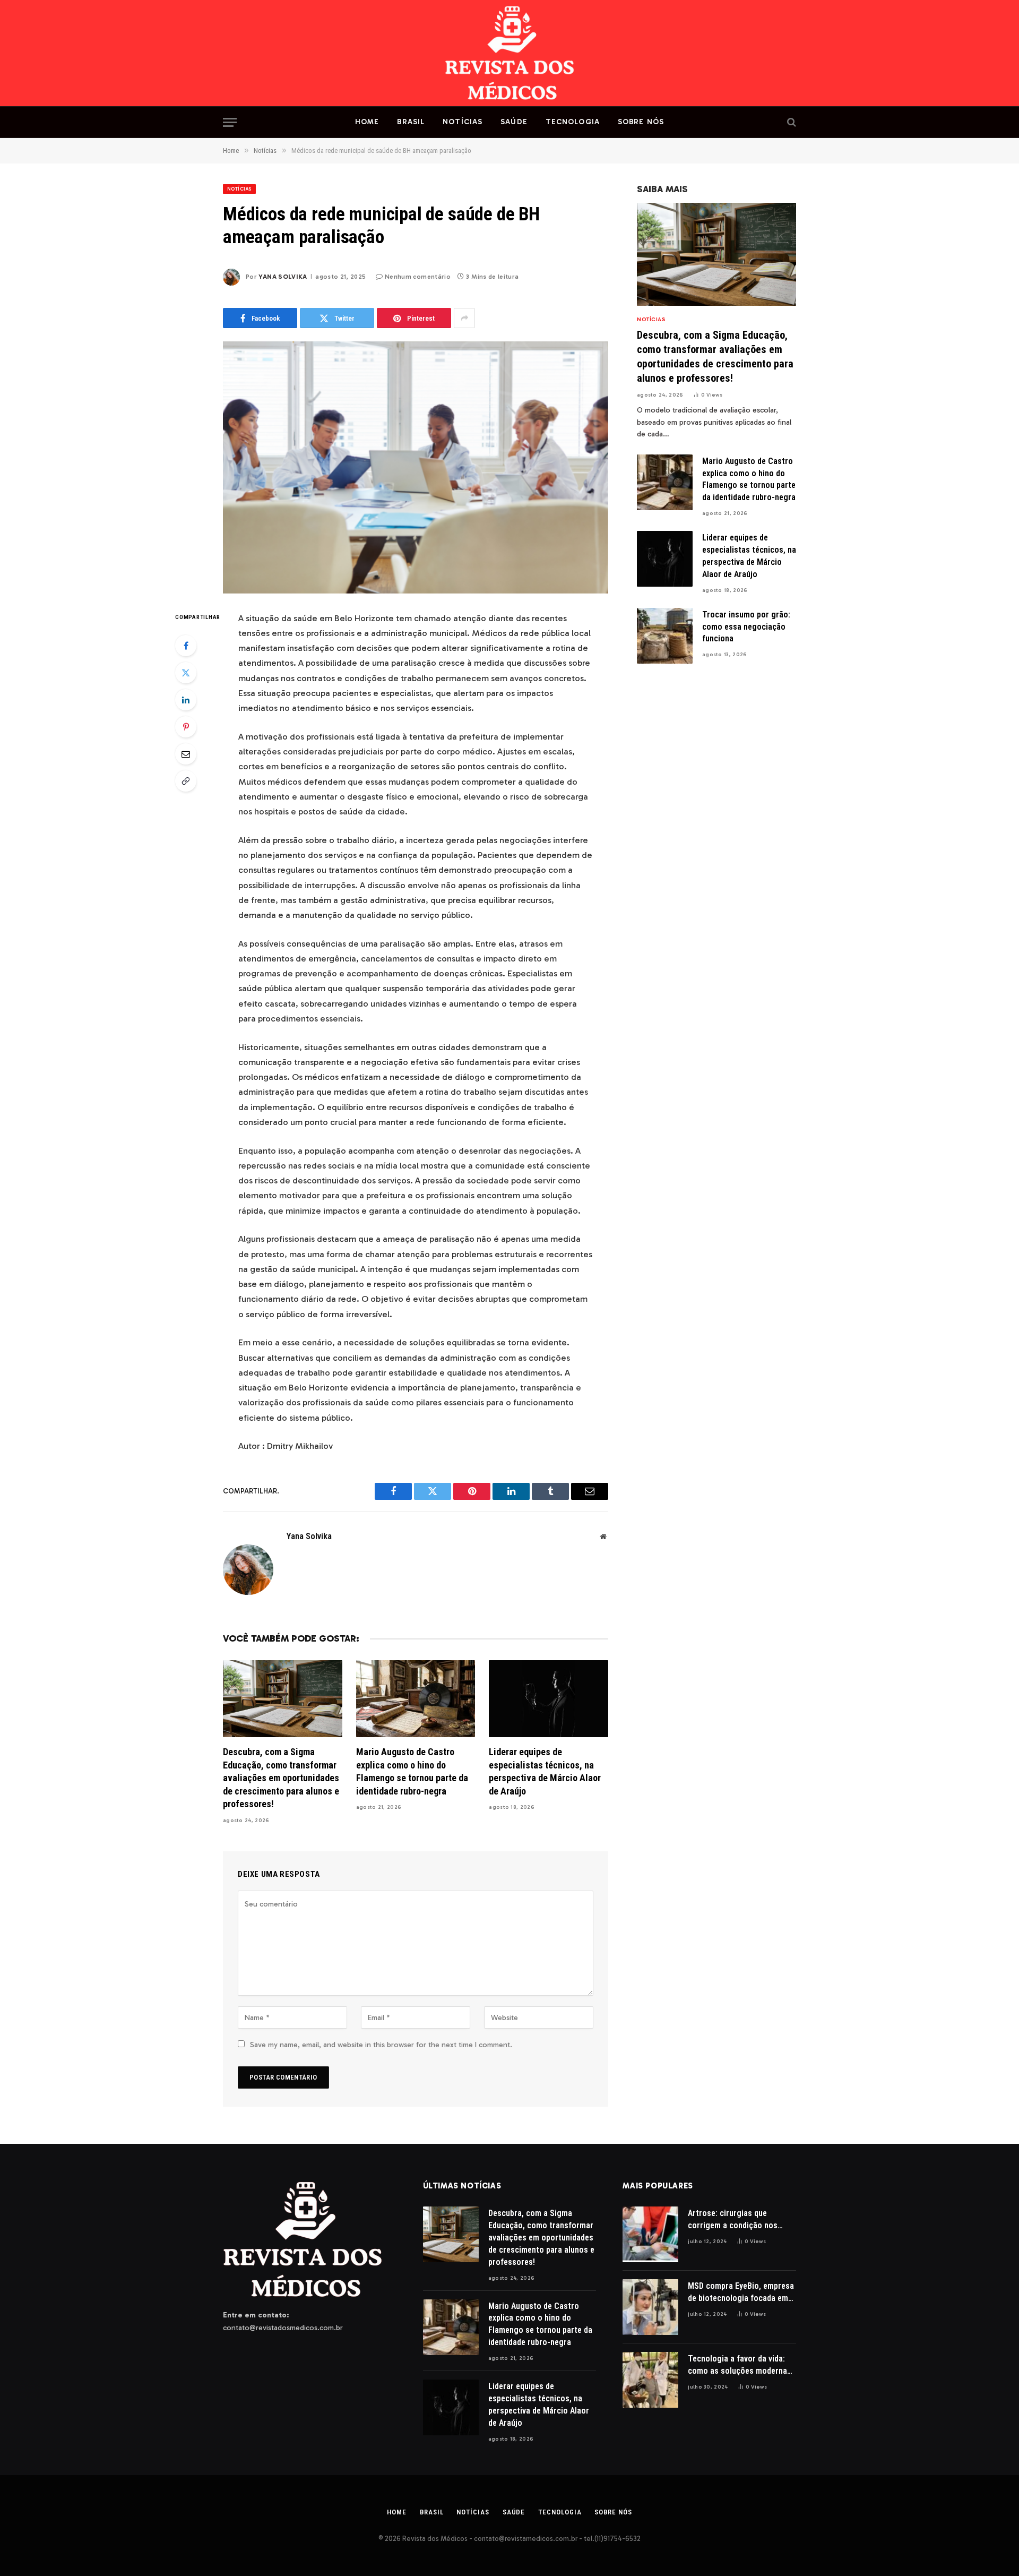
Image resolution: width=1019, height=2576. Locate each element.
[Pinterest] (186, 727)
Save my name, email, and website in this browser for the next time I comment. (381, 2045)
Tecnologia (573, 122)
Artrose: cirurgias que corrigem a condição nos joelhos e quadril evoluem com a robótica (733, 2220)
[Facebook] (186, 646)
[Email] (186, 754)
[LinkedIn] (186, 700)
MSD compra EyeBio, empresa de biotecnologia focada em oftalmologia (741, 2293)
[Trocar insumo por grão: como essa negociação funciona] (665, 636)
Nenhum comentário (418, 277)
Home (367, 122)
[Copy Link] (186, 781)
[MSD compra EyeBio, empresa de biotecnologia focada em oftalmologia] (650, 2307)
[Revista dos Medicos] (510, 53)
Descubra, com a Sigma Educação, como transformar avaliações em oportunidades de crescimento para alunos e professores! (281, 1778)
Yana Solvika (283, 277)
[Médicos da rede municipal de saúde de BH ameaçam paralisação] (416, 467)
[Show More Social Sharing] (464, 318)
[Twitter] (186, 673)
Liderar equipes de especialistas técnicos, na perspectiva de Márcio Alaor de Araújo (545, 1771)
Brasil (411, 122)
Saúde (514, 122)
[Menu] (230, 122)
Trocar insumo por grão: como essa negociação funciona (746, 627)
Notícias (463, 122)
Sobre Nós (641, 122)
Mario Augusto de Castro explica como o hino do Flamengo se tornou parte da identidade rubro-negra (412, 1771)
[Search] (791, 122)
